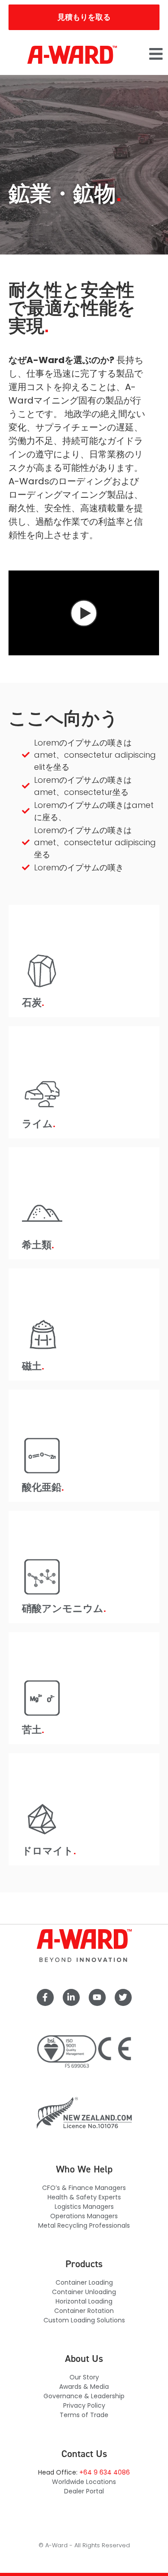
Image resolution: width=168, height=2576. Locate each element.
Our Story (84, 2377)
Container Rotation (84, 2311)
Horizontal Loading (84, 2301)
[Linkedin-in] (71, 1997)
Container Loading (84, 2282)
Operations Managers (84, 2216)
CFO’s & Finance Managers (84, 2188)
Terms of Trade (84, 2415)
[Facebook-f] (45, 1997)
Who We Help (84, 2169)
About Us (84, 2359)
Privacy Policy (84, 2405)
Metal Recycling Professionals (84, 2225)
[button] (156, 55)
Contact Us (84, 2454)
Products (84, 2264)
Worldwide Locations (84, 2482)
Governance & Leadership (84, 2396)
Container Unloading (84, 2292)
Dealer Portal (84, 2491)
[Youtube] (97, 1997)
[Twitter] (123, 1997)
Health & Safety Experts (84, 2197)
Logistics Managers (84, 2207)
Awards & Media (84, 2387)
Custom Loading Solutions (84, 2320)
